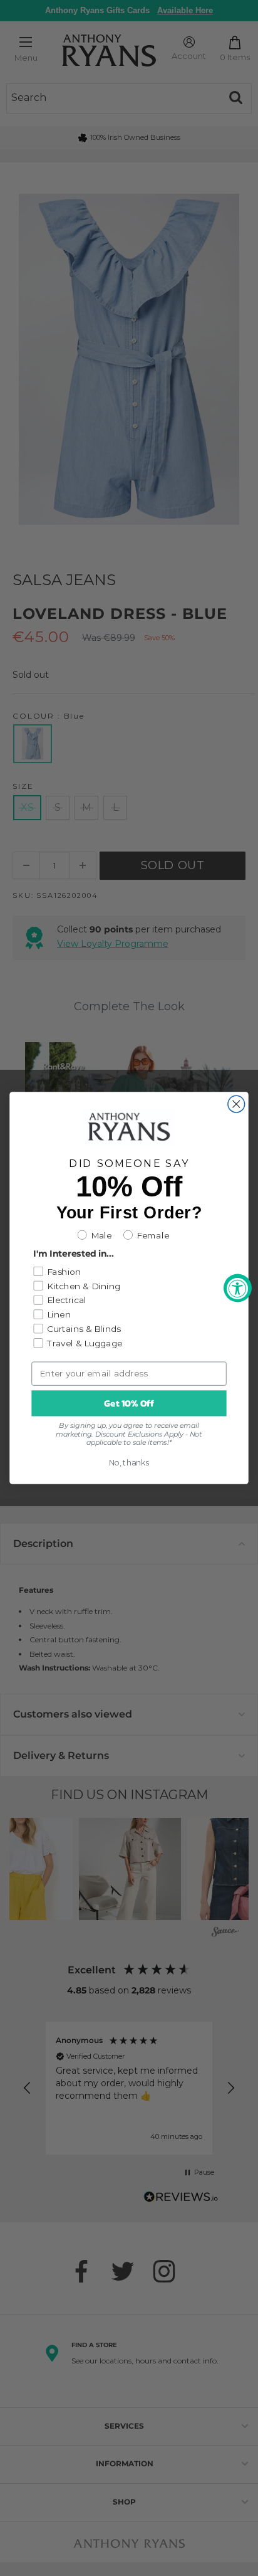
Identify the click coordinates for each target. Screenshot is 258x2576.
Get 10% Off (129, 1403)
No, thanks (129, 1463)
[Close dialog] (236, 1104)
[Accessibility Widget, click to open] (238, 1288)
